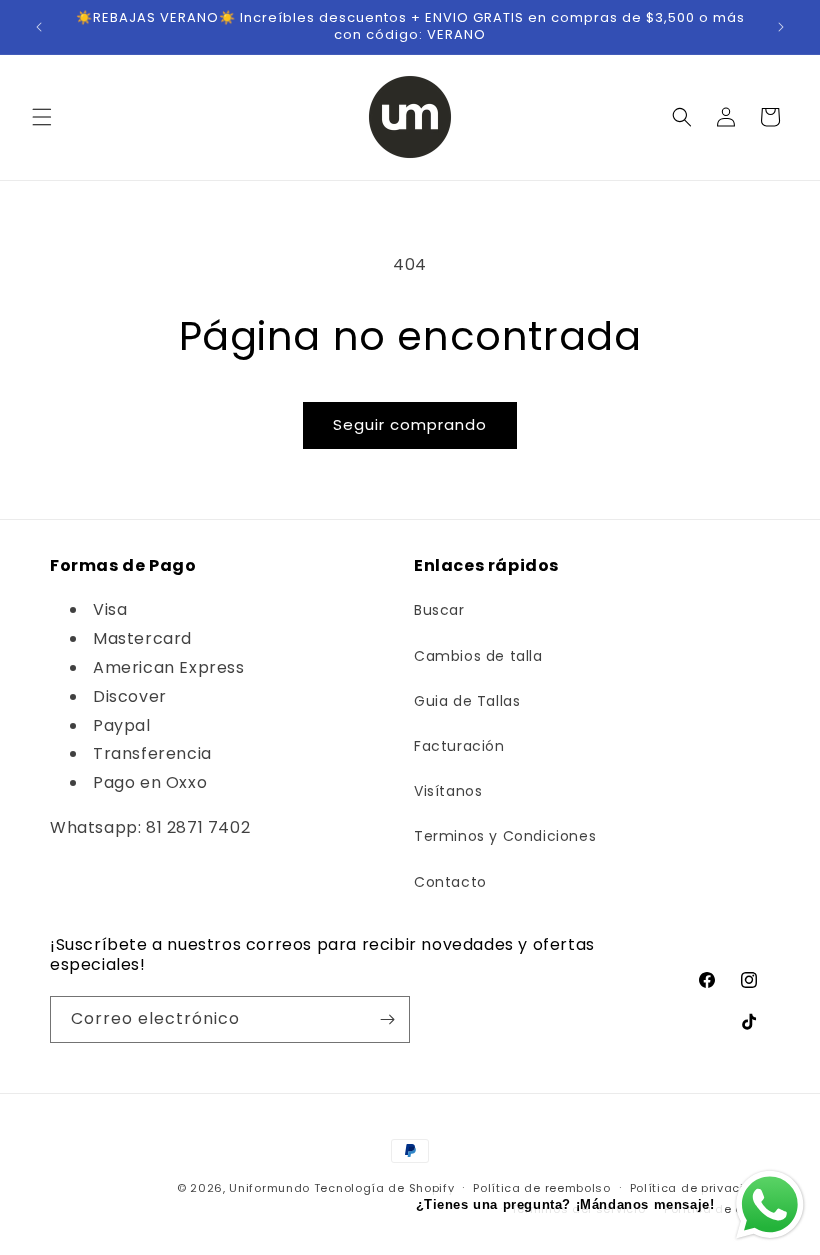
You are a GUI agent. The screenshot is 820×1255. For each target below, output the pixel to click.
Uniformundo (269, 1188)
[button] (42, 117)
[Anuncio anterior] (39, 27)
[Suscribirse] (387, 1019)
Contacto (450, 882)
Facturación (459, 746)
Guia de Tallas (467, 701)
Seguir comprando (410, 424)
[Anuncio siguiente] (781, 27)
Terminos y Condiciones (505, 836)
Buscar (439, 610)
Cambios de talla (478, 656)
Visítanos (448, 791)
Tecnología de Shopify (384, 1188)
